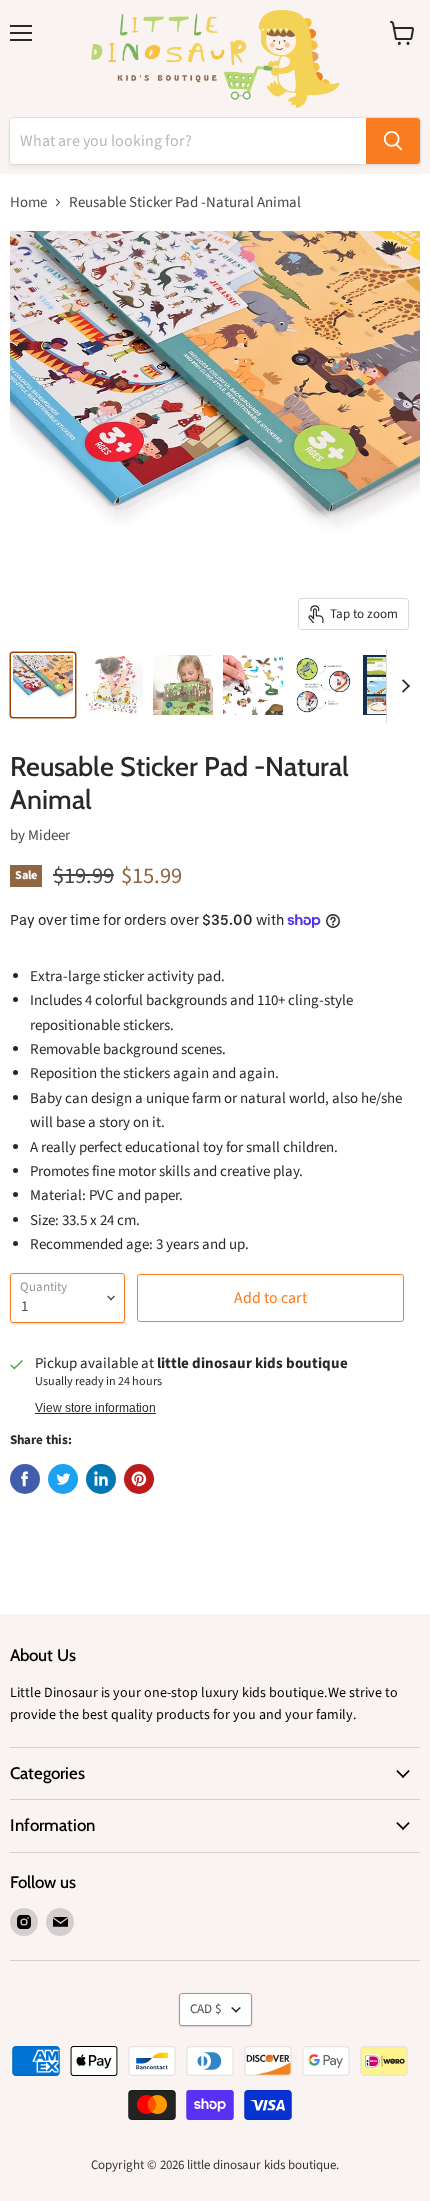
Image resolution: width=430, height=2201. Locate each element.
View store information (95, 1408)
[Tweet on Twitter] (63, 1479)
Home (28, 202)
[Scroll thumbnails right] (402, 686)
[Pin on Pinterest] (139, 1479)
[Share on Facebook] (25, 1479)
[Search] (393, 141)
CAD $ (206, 2009)
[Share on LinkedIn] (101, 1479)
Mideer (49, 835)
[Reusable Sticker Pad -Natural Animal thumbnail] (43, 685)
